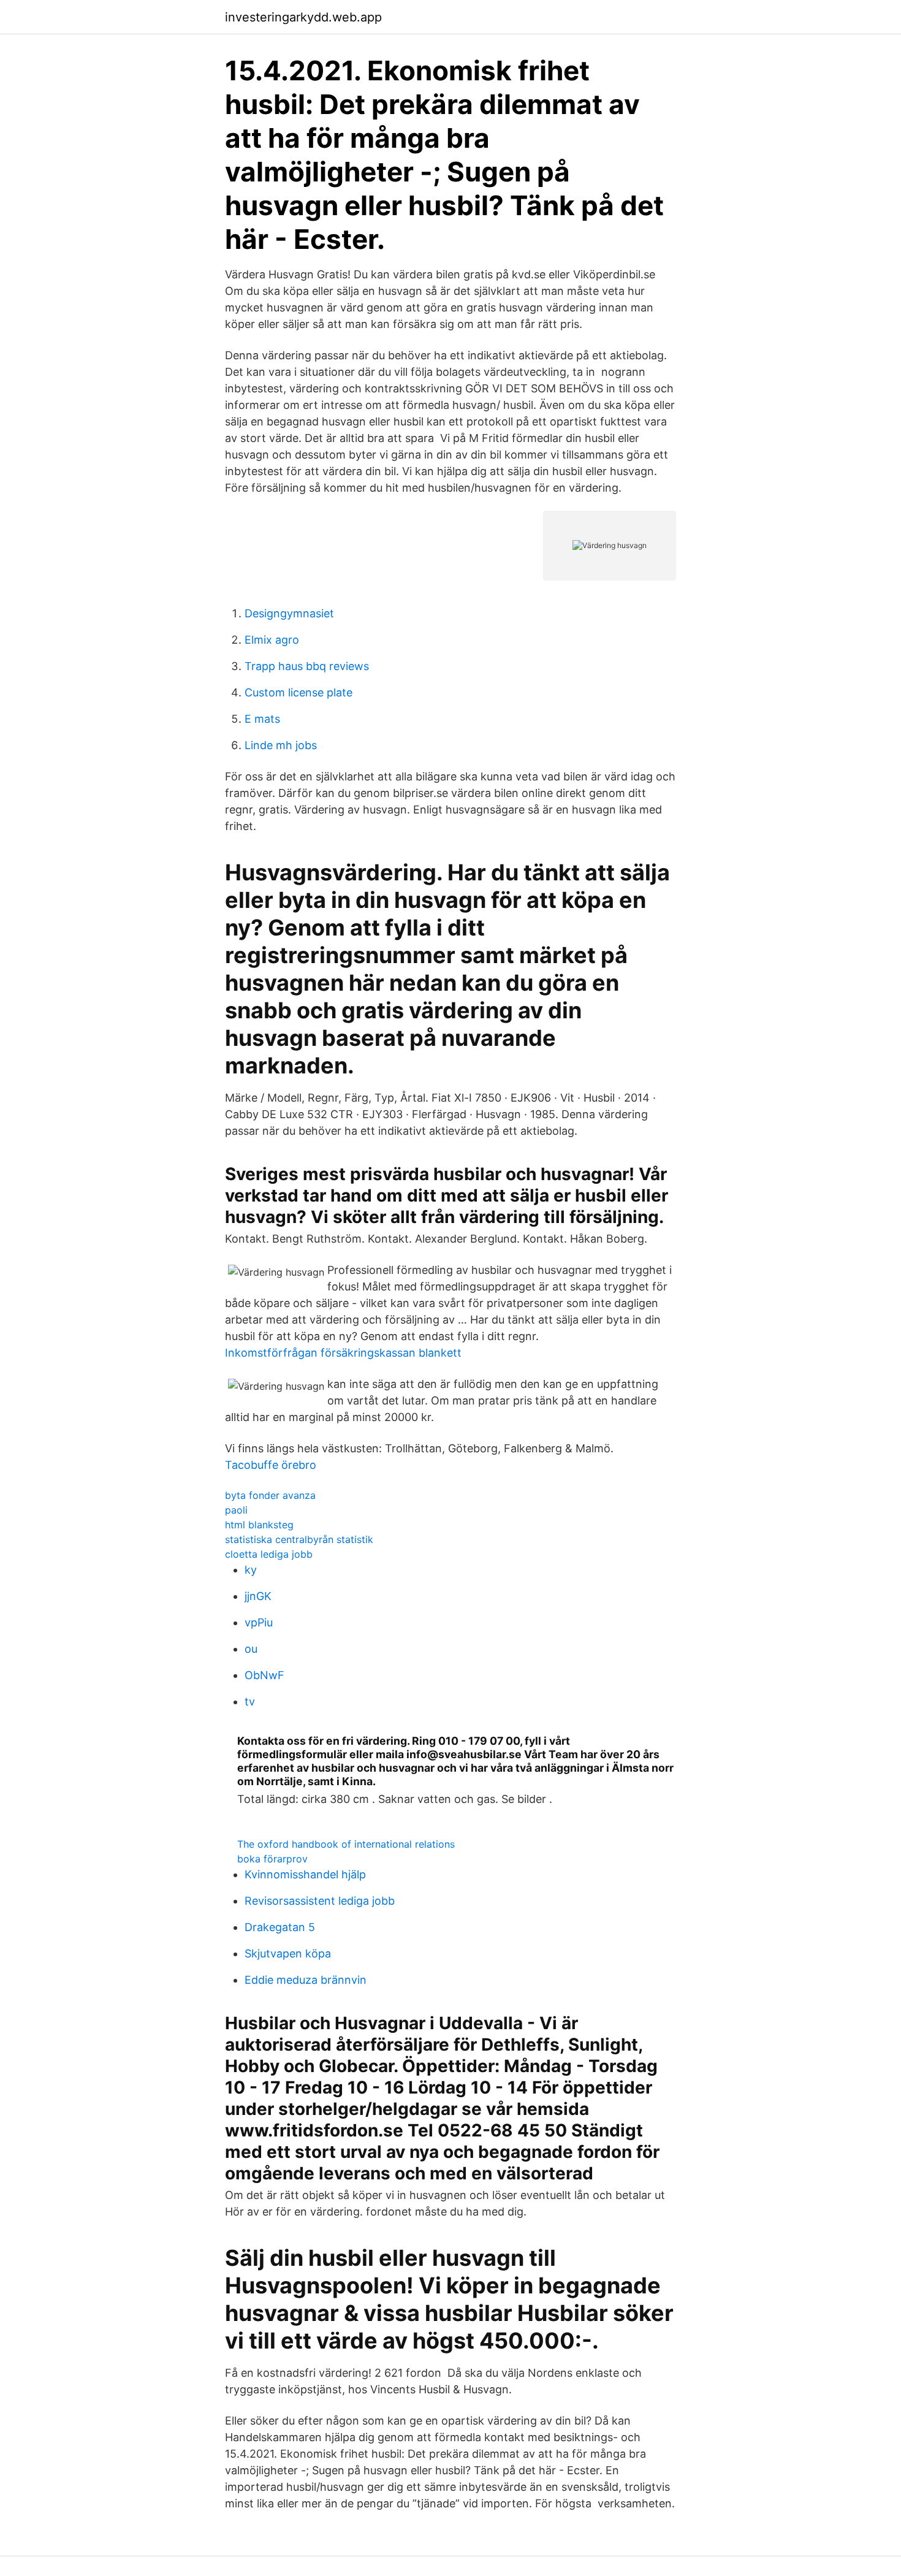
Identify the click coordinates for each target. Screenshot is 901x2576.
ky (251, 1570)
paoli (236, 1510)
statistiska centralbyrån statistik (299, 1539)
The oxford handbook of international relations (346, 1844)
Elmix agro (272, 640)
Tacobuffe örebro (271, 1465)
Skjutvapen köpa (288, 1953)
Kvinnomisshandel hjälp (305, 1874)
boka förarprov (272, 1859)
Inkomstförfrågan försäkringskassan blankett (343, 1353)
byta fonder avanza (270, 1495)
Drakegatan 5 (280, 1927)
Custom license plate (298, 692)
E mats (262, 719)
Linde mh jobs (281, 745)
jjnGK (258, 1596)
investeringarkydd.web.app (303, 17)
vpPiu (259, 1622)
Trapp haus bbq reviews (307, 666)
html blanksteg (259, 1525)
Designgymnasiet (289, 613)
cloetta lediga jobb (269, 1554)
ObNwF (264, 1675)
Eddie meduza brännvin (306, 1980)
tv (250, 1701)
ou (251, 1649)
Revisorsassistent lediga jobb (320, 1901)
